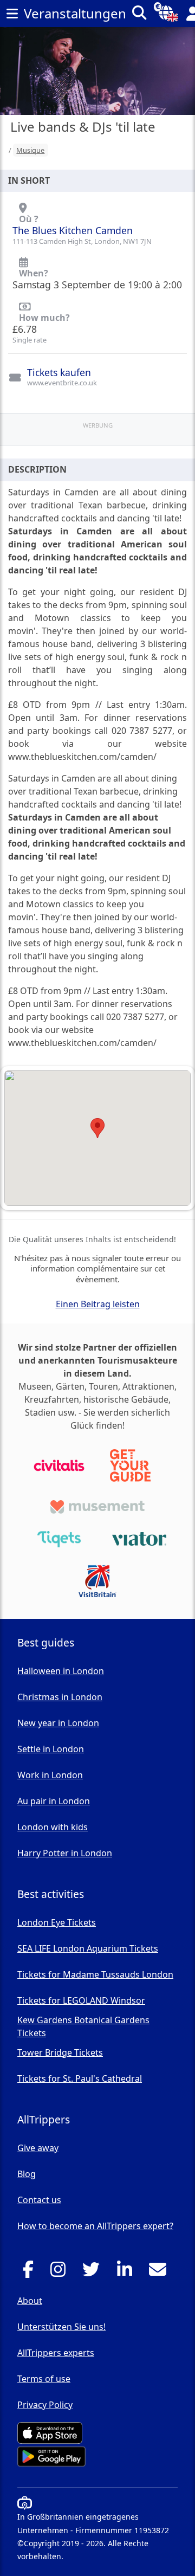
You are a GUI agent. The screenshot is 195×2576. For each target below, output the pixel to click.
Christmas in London (60, 1697)
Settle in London (51, 1749)
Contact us (39, 2200)
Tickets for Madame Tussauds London (95, 1974)
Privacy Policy (45, 2405)
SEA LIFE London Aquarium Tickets (88, 1948)
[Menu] (12, 14)
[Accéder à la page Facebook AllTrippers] (31, 2272)
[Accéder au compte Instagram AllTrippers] (61, 2272)
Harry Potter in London (65, 1853)
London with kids (53, 1827)
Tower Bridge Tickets (60, 2052)
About (30, 2301)
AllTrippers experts (56, 2353)
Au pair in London (54, 1801)
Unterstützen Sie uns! (61, 2327)
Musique (30, 150)
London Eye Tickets (57, 1922)
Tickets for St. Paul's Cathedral (80, 2078)
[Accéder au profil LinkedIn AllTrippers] (128, 2272)
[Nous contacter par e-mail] (161, 2272)
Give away (38, 2148)
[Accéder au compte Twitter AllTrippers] (94, 2272)
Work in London (50, 1775)
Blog (27, 2174)
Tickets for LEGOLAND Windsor (81, 2000)
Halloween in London (61, 1671)
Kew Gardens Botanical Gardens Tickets (83, 2026)
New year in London (58, 1723)
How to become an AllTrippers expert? (95, 2226)
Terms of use (44, 2379)
